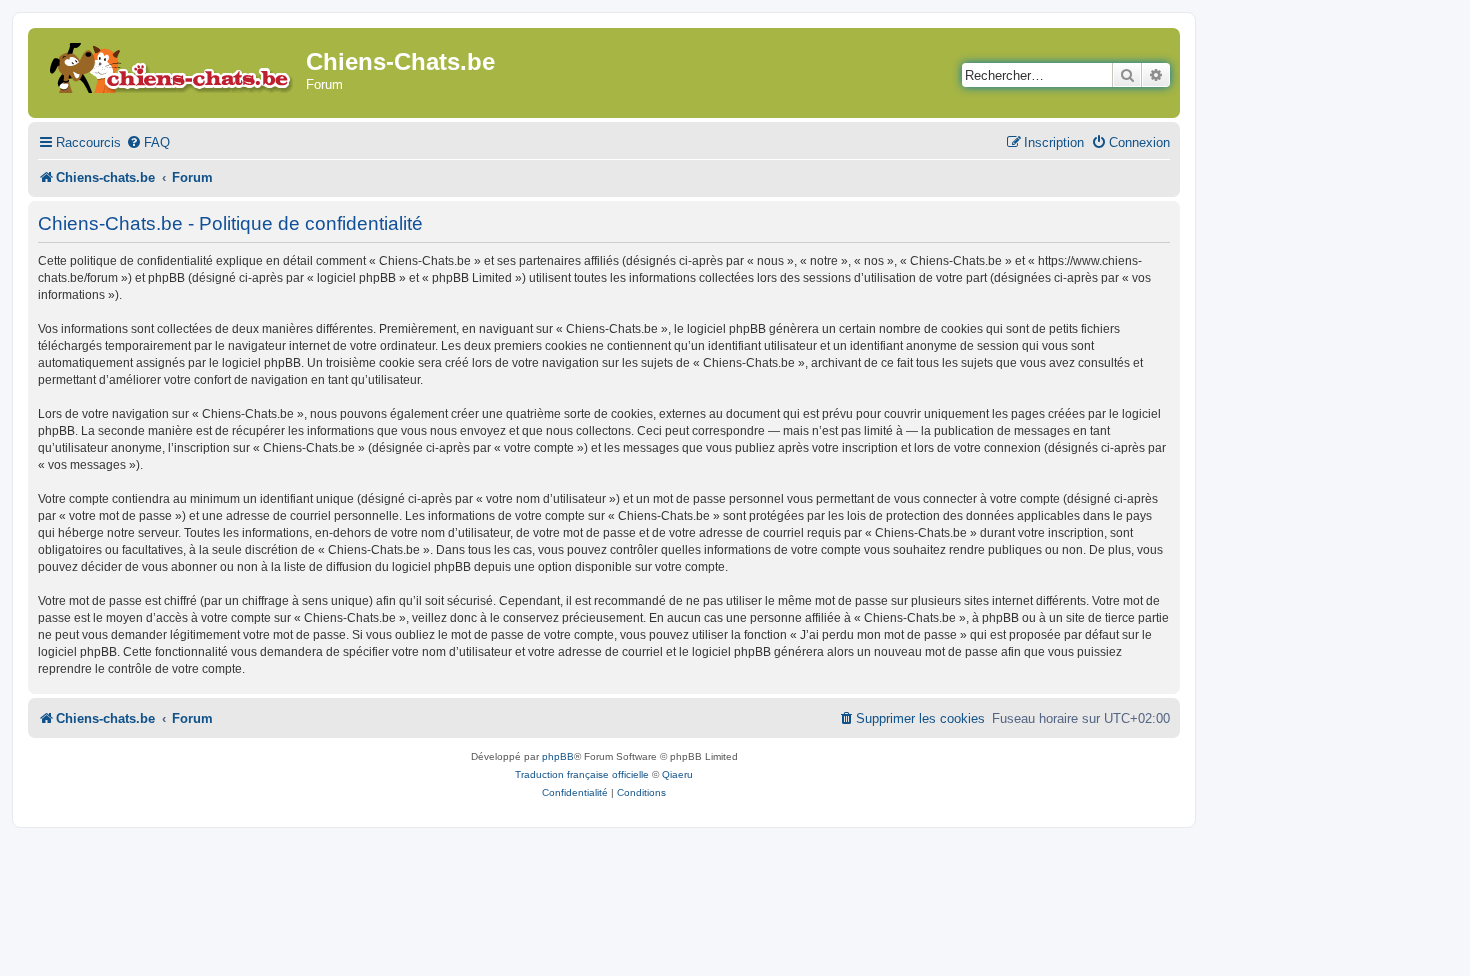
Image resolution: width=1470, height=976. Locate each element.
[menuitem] (148, 142)
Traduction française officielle (582, 774)
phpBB (558, 756)
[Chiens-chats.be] (169, 64)
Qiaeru (677, 774)
